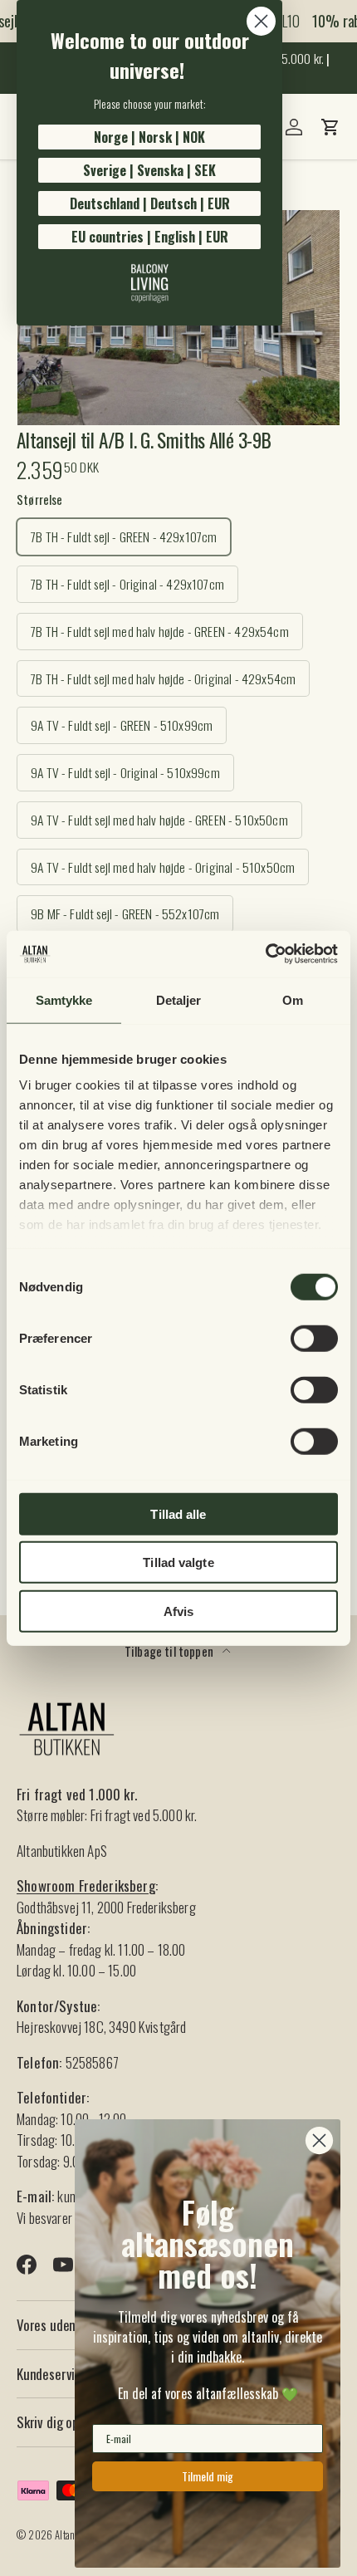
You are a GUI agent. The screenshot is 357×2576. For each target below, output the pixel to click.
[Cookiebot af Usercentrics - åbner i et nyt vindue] (265, 954)
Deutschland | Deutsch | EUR (150, 203)
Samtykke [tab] (64, 999)
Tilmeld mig (208, 2476)
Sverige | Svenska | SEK (149, 170)
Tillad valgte (178, 1562)
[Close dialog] (261, 21)
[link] (149, 283)
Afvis (179, 1611)
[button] (330, 127)
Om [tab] (293, 999)
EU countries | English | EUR (150, 237)
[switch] (314, 1338)
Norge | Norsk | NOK (149, 137)
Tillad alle (178, 1513)
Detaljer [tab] (179, 999)
